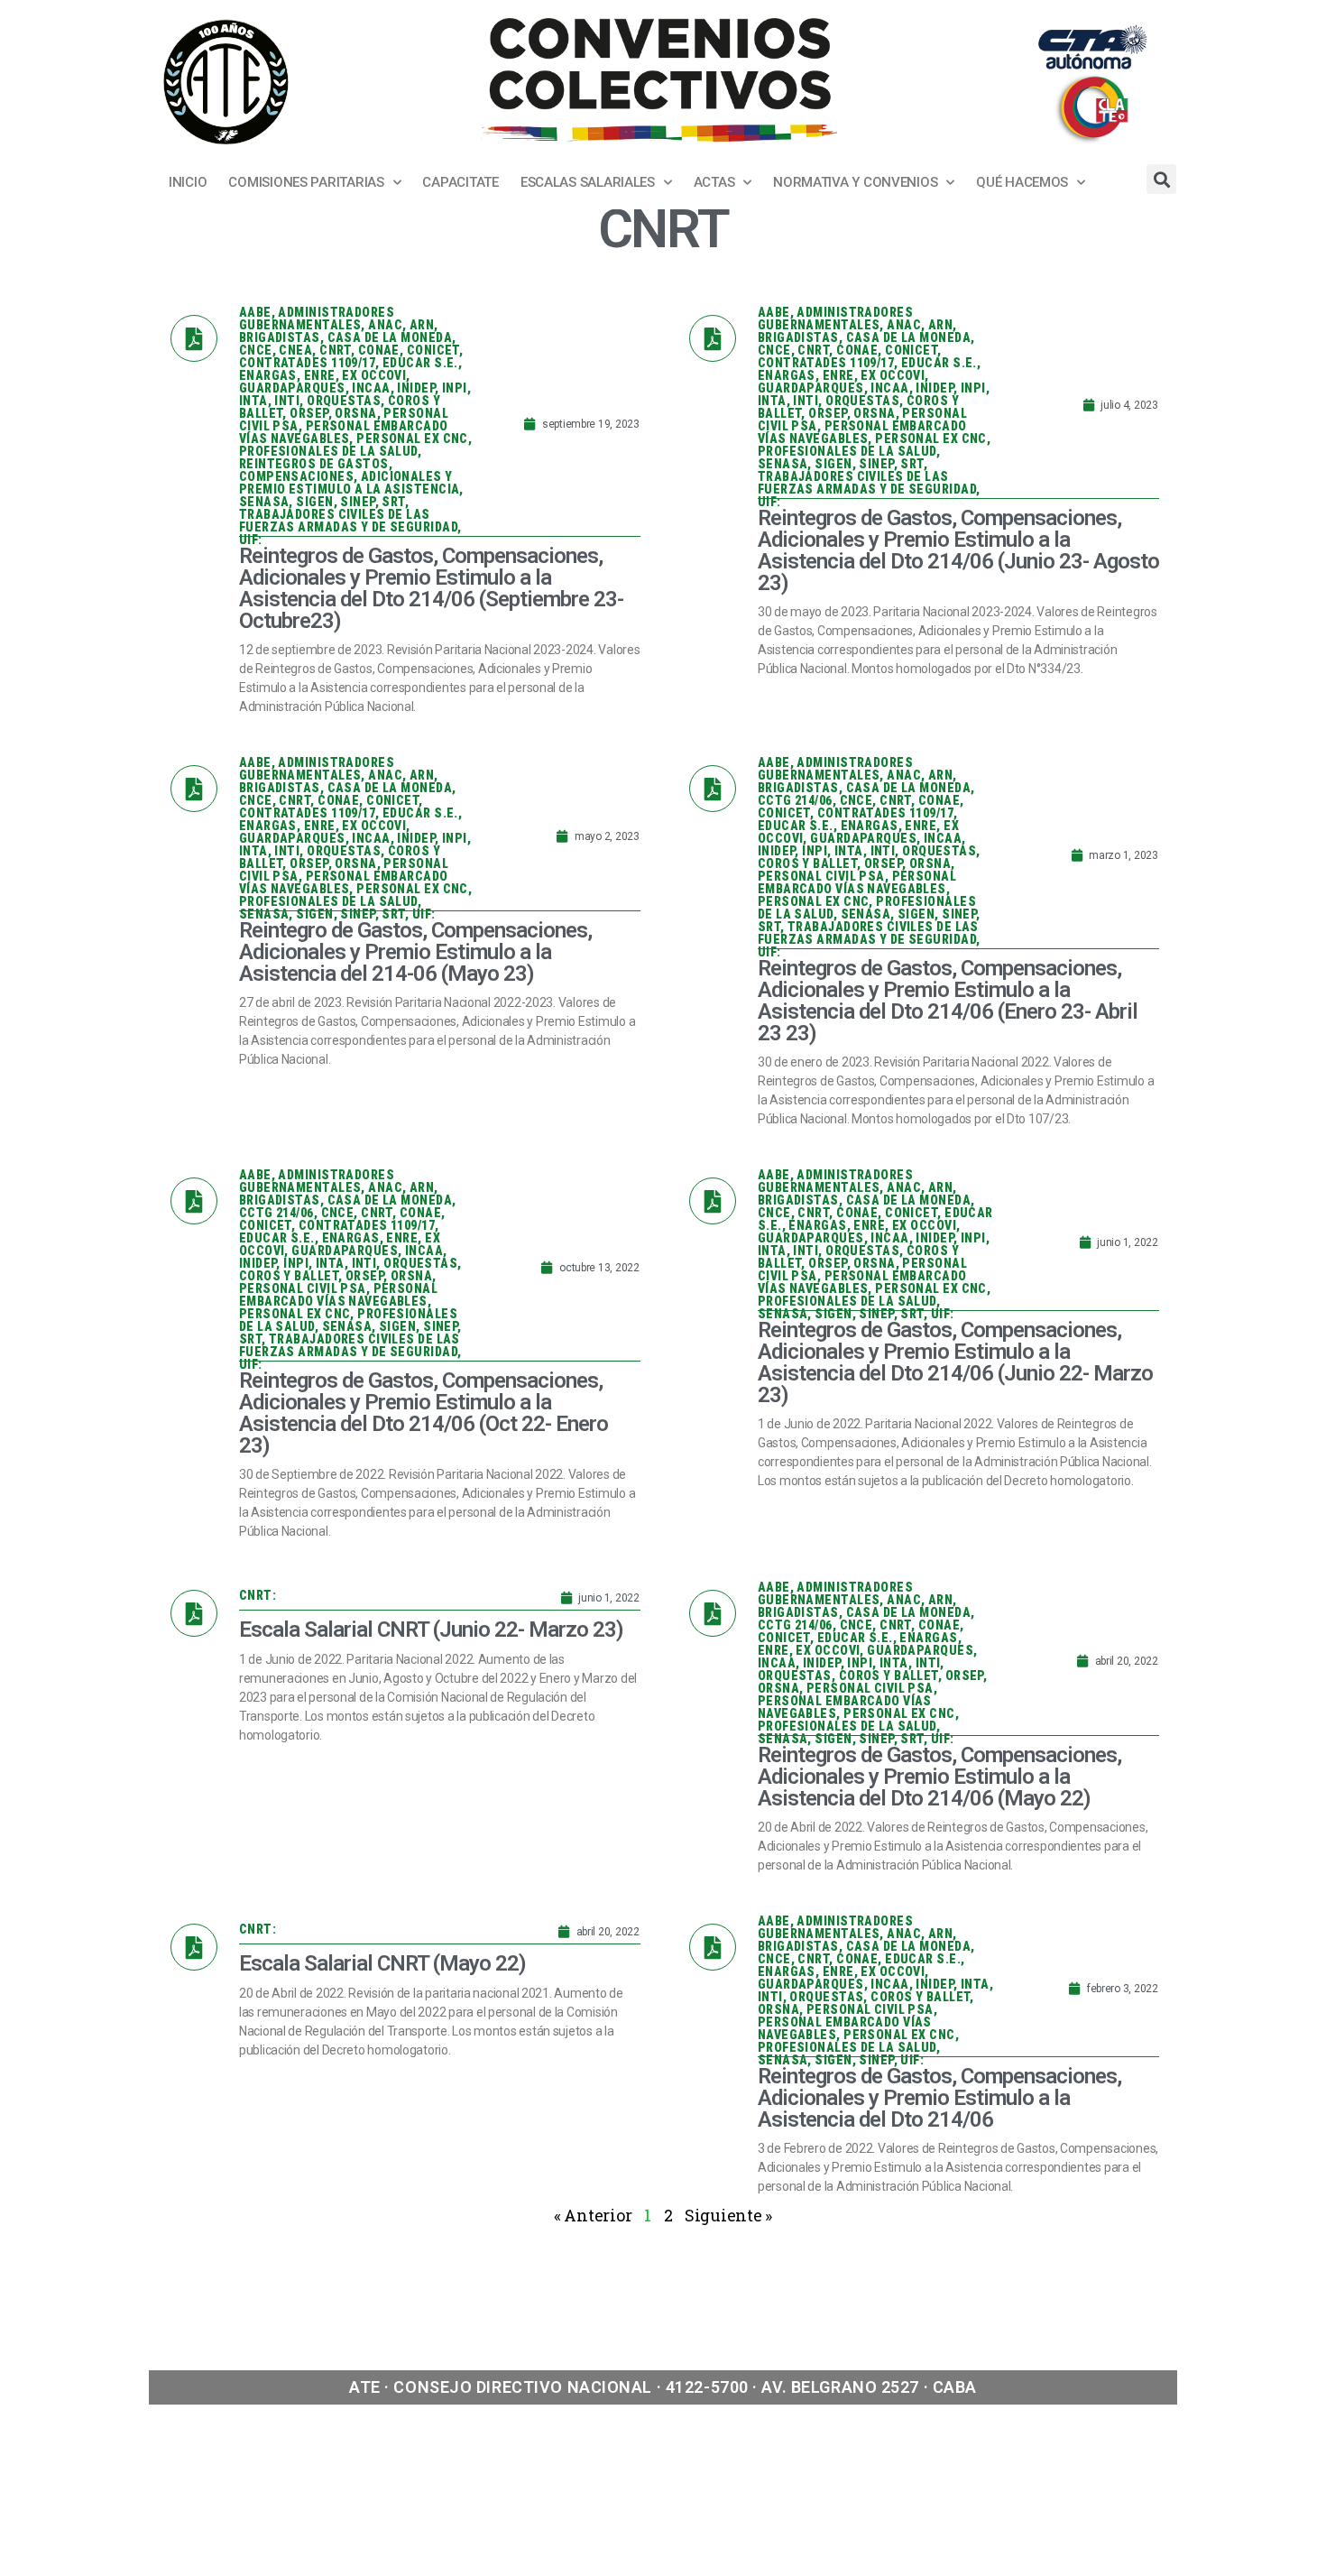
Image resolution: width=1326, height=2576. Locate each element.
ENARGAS (268, 375)
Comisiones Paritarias (306, 182)
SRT (393, 502)
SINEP (357, 502)
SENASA (264, 502)
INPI (455, 388)
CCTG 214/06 (795, 800)
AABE (255, 312)
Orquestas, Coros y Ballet (848, 1676)
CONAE (379, 350)
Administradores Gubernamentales (317, 319)
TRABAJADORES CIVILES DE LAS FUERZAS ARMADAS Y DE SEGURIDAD (348, 521)
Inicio (188, 182)
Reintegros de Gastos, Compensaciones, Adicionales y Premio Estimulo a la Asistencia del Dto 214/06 (939, 2098)
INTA (253, 401)
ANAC (385, 325)
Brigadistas (280, 337)
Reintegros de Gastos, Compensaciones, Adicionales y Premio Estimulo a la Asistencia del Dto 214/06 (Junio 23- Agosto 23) (958, 550)
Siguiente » (728, 2215)
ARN (422, 325)
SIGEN (314, 502)
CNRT (335, 350)
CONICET (433, 350)
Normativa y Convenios (855, 182)
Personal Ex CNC (412, 439)
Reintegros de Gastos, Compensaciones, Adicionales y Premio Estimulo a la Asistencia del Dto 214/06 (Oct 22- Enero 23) (424, 1413)
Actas (714, 182)
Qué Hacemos (1022, 182)
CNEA (295, 350)
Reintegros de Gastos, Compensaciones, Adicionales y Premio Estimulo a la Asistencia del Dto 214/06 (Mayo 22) (939, 1777)
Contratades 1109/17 (307, 363)
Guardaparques (292, 388)
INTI (287, 401)
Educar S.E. (420, 363)
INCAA (371, 388)
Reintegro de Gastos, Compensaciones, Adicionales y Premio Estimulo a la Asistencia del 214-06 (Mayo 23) (415, 952)
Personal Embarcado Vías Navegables (344, 432)
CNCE (256, 350)
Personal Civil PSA (821, 876)
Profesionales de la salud (328, 451)
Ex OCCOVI (374, 375)
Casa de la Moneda (390, 337)
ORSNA (355, 413)
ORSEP (308, 413)
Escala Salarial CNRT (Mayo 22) (382, 1963)
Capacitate (460, 182)
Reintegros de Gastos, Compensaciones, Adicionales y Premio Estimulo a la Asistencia (350, 476)
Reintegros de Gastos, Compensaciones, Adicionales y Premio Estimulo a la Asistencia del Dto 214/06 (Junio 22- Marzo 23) (955, 1362)
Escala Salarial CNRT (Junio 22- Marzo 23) (431, 1630)
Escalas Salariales (588, 182)
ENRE (320, 375)
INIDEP (416, 388)
